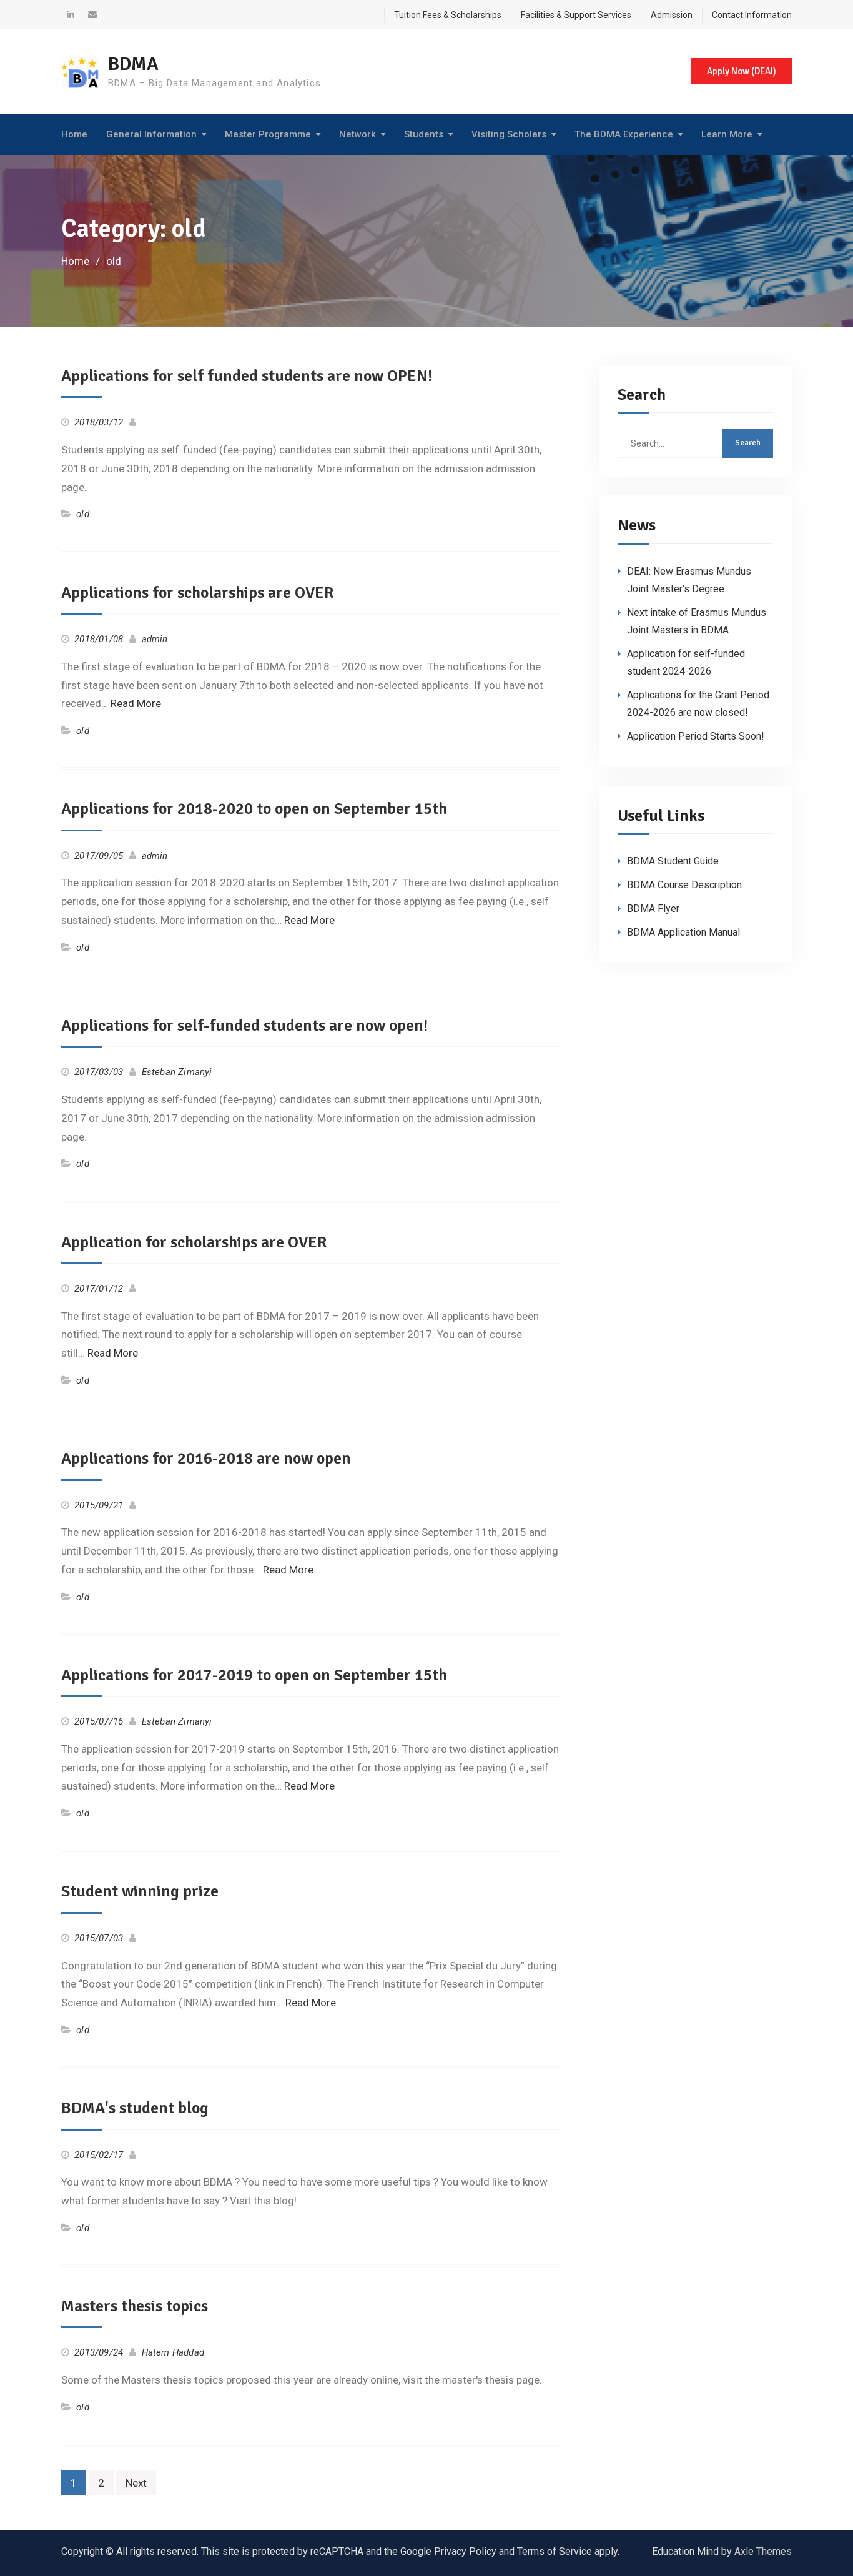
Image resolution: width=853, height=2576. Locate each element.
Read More (136, 703)
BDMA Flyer (653, 909)
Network (357, 134)
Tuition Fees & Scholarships (448, 15)
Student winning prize (140, 1891)
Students (424, 134)
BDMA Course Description (684, 885)
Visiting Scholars (509, 134)
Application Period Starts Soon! (696, 736)
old (83, 514)
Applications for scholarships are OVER (197, 593)
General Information (151, 134)
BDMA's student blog (135, 2108)
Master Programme (268, 134)
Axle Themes (763, 2551)
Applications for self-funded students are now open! (244, 1026)
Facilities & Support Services (576, 15)
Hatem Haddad (173, 2352)
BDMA (133, 64)
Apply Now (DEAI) (742, 71)
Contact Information (752, 15)
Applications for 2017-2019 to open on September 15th (254, 1675)
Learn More (727, 134)
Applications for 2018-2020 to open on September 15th (254, 809)
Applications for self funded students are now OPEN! (247, 376)
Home (74, 134)
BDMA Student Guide (673, 861)
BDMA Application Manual (683, 932)
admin (155, 639)
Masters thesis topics (135, 2306)
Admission (672, 15)
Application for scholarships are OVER (194, 1242)
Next (136, 2483)
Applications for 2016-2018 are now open (206, 1459)
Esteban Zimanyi (177, 1072)
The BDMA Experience (624, 134)
